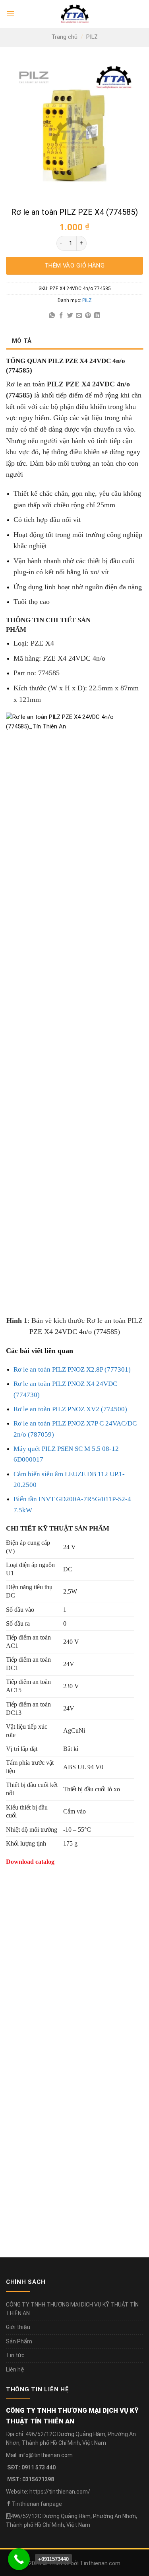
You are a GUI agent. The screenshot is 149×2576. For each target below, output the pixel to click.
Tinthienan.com (100, 2563)
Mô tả (22, 341)
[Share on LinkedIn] (97, 316)
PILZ (92, 37)
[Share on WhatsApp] (52, 316)
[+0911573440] (19, 2559)
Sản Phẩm (19, 2341)
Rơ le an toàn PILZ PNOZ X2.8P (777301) (72, 1369)
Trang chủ (64, 37)
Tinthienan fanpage (37, 2504)
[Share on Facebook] (61, 316)
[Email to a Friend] (79, 316)
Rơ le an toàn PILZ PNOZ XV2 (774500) (70, 1409)
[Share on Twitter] (70, 316)
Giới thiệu (18, 2327)
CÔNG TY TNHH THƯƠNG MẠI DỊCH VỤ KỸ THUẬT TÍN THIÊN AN (72, 2309)
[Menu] (11, 14)
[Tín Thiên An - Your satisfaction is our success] (75, 14)
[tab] (74, 341)
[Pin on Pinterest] (88, 316)
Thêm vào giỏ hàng (75, 266)
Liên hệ (15, 2370)
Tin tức (15, 2355)
